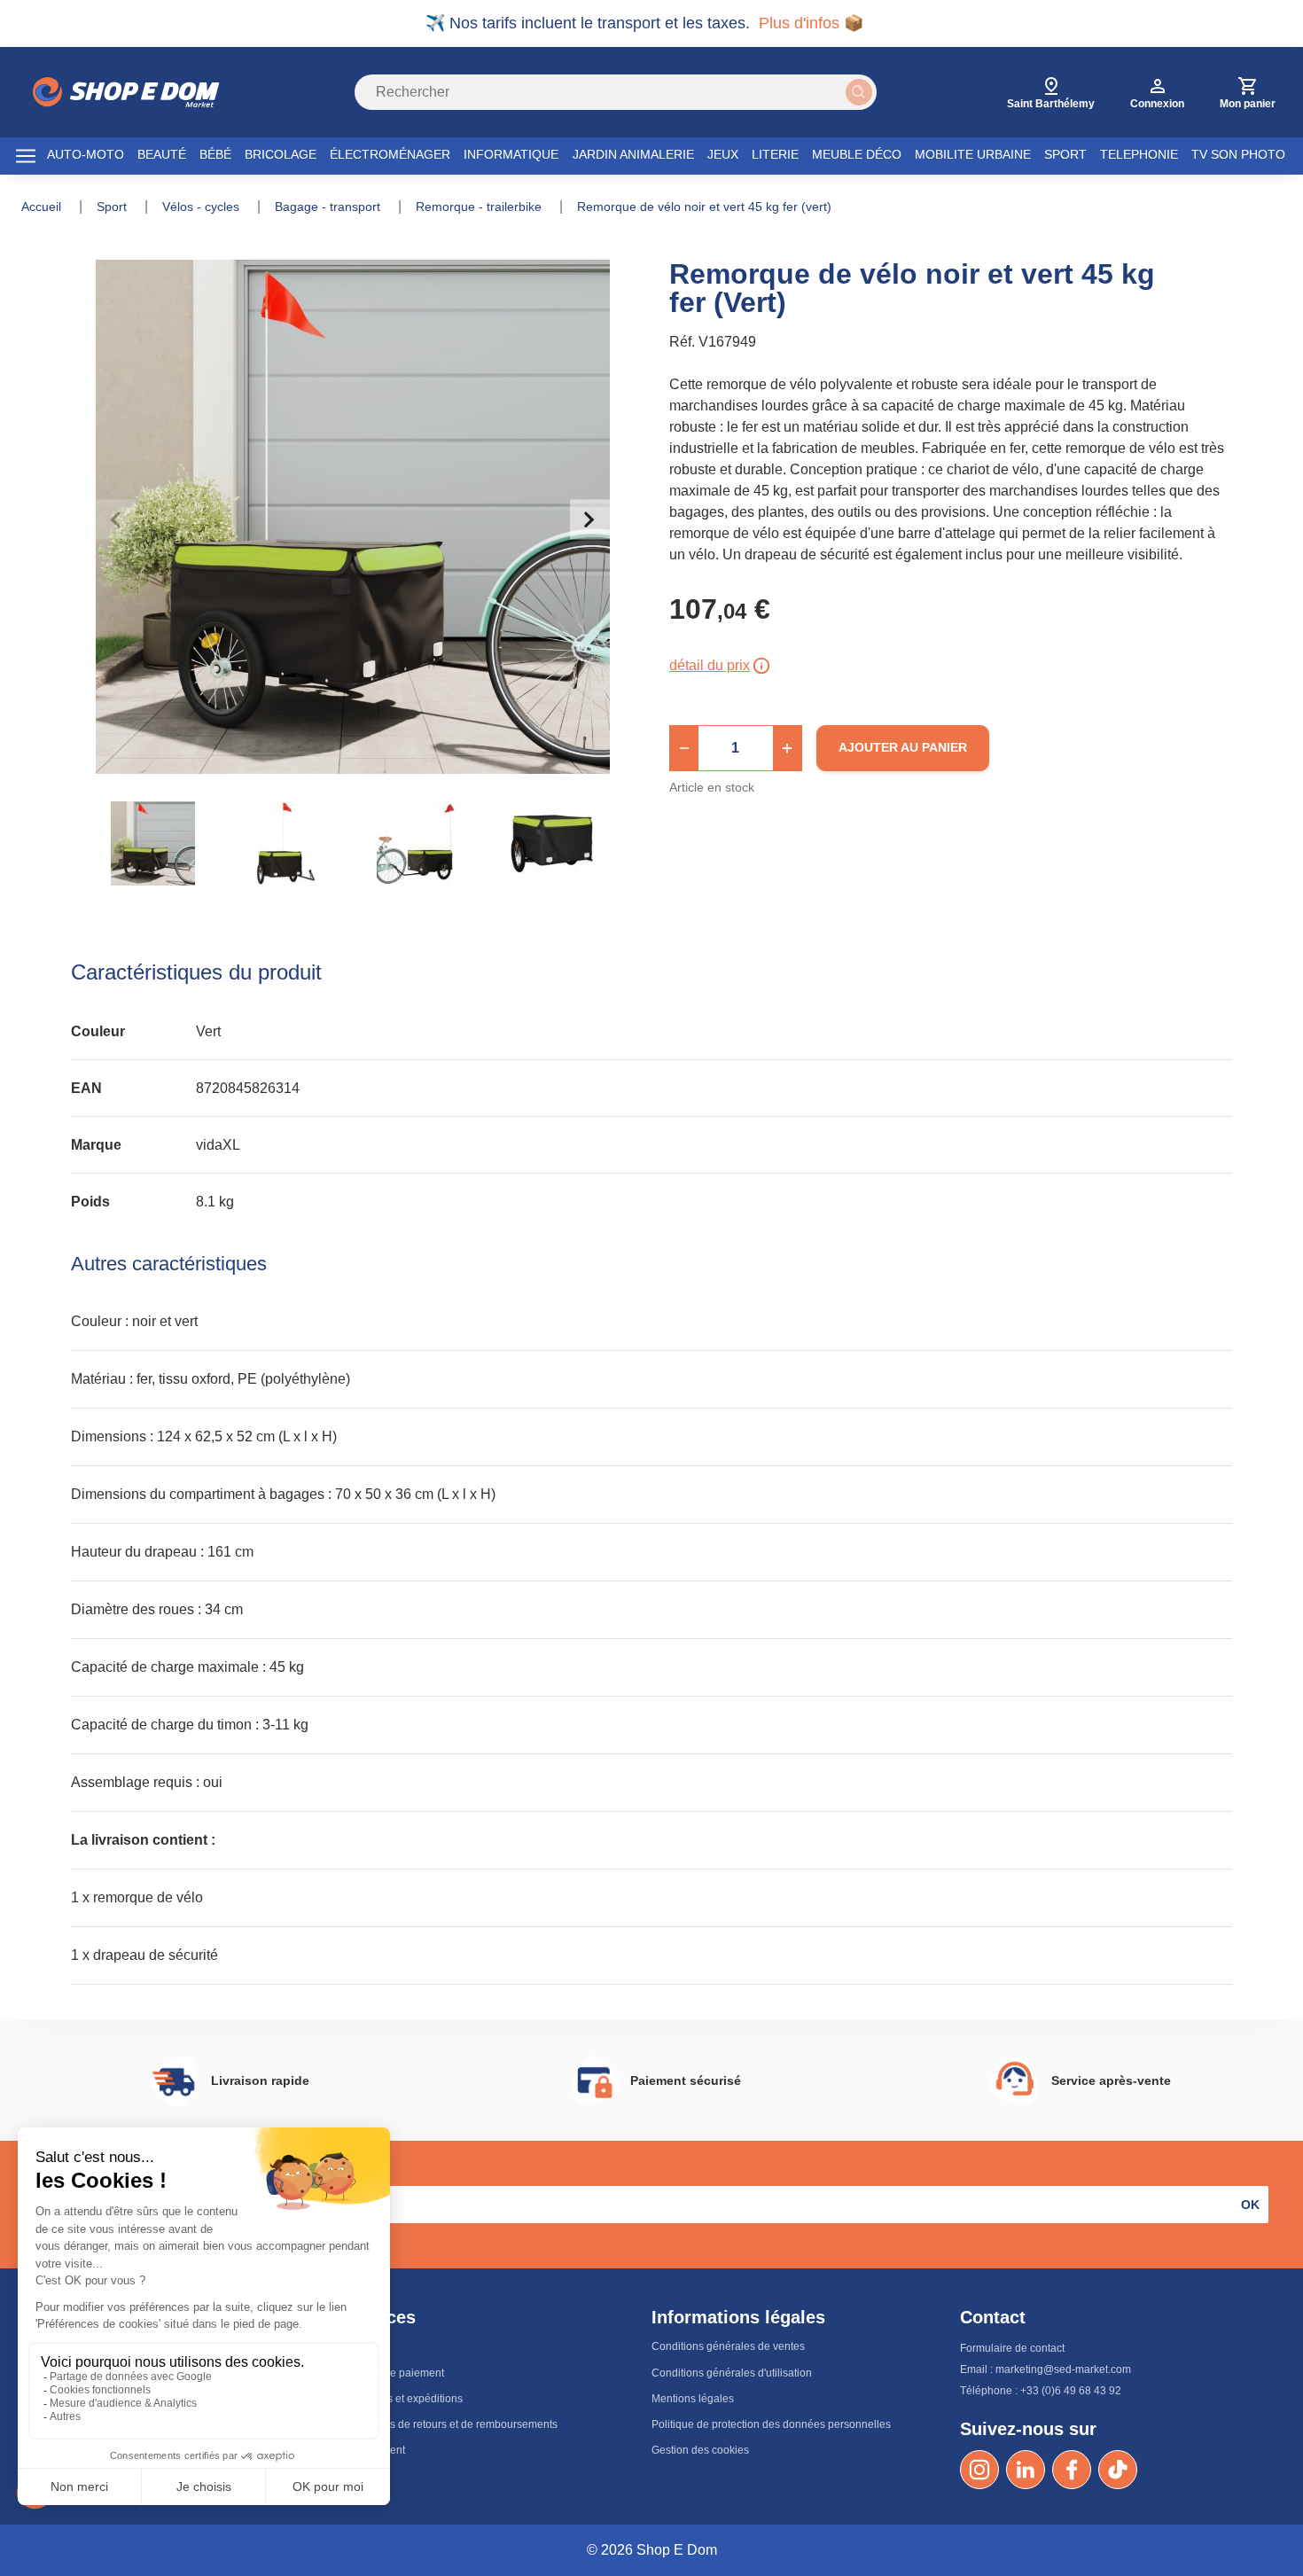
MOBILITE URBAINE (973, 154)
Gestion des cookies (700, 2450)
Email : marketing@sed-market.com (1046, 2369)
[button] (684, 748)
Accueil (43, 207)
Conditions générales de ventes (728, 2346)
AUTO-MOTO (86, 154)
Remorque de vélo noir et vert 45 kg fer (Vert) (704, 207)
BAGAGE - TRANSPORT (329, 207)
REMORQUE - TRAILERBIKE (480, 207)
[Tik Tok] (1118, 2470)
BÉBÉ (215, 154)
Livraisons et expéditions (403, 2399)
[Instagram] (979, 2470)
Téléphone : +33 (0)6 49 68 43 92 (1041, 2391)
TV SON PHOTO (1238, 154)
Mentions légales (693, 2399)
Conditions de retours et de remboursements (450, 2424)
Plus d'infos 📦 (811, 23)
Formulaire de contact (1012, 2348)
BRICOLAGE (281, 154)
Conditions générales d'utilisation (732, 2373)
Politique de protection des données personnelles (771, 2424)
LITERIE (775, 154)
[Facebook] (1072, 2470)
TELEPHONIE (1139, 154)
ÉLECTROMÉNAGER (390, 154)
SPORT (1065, 154)
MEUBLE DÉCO (857, 154)
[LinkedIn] (1026, 2470)
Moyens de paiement (394, 2373)
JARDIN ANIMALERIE (633, 154)
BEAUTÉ (162, 154)
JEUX (723, 154)
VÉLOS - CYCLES (203, 207)
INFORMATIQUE (511, 154)
